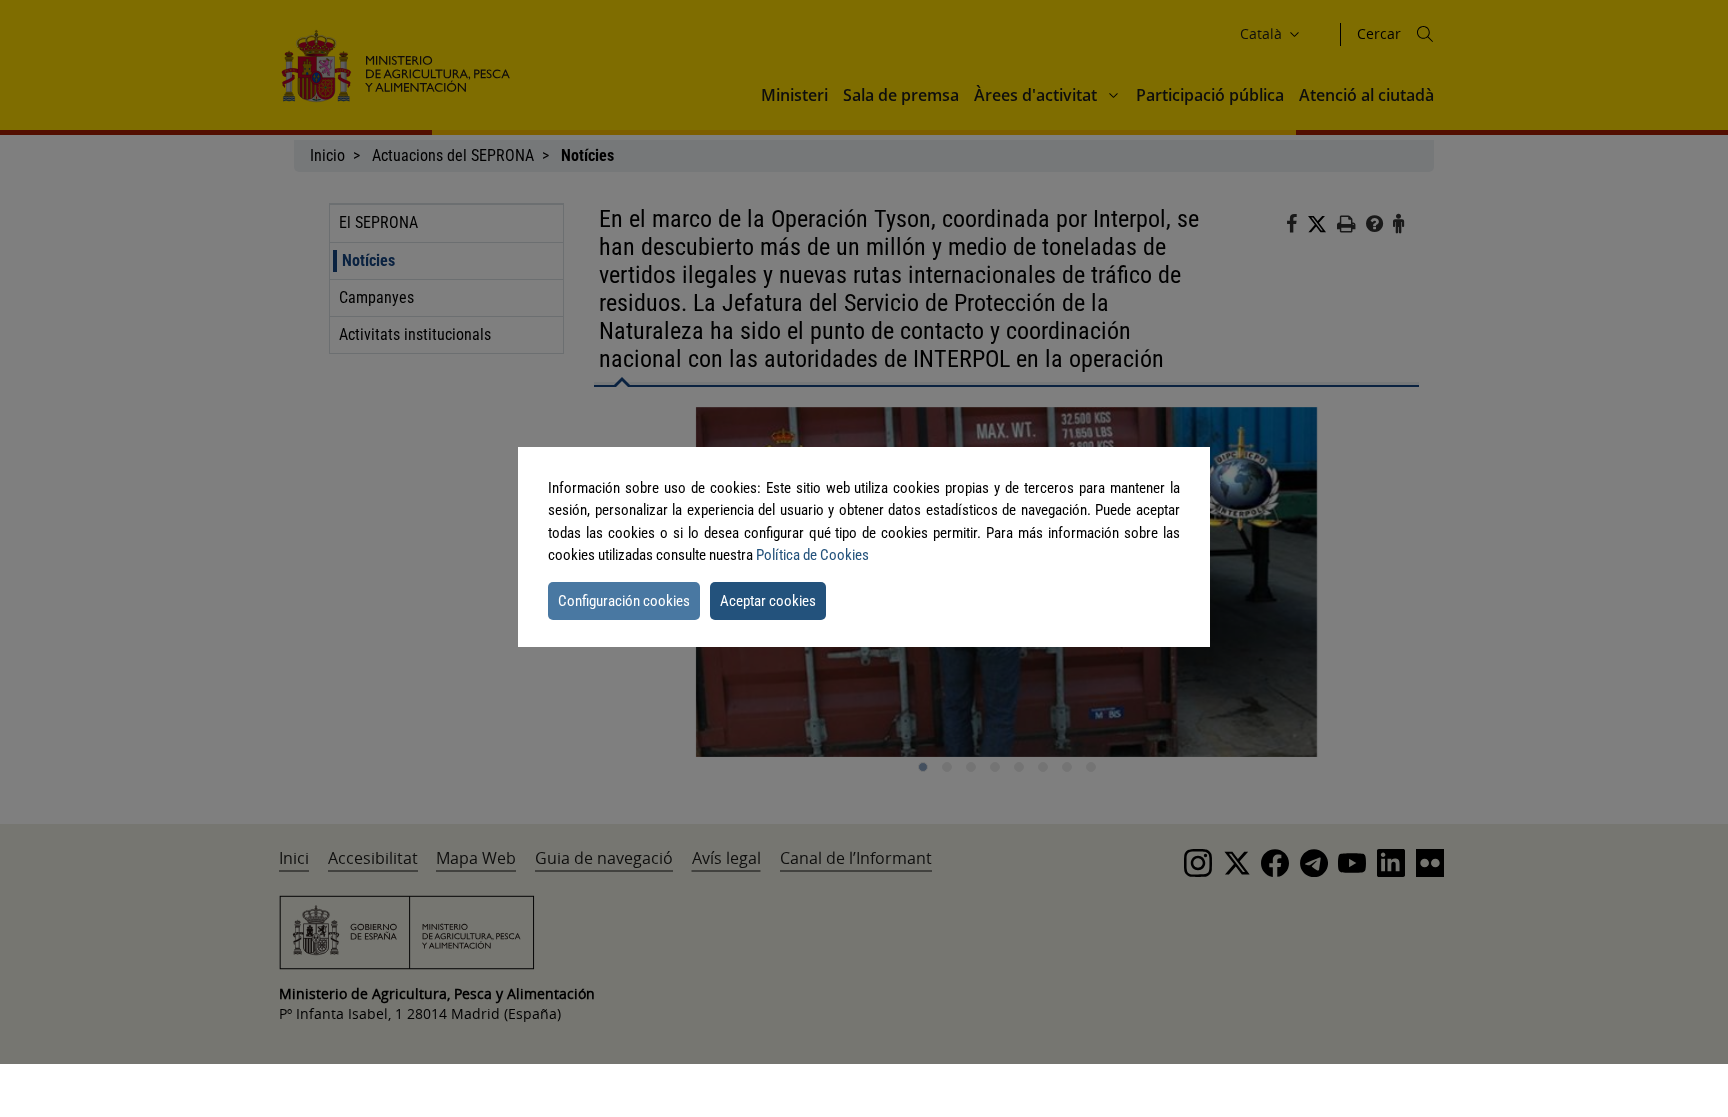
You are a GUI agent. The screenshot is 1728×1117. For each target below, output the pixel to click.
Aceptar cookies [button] (768, 601)
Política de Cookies (812, 555)
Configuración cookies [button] (624, 601)
